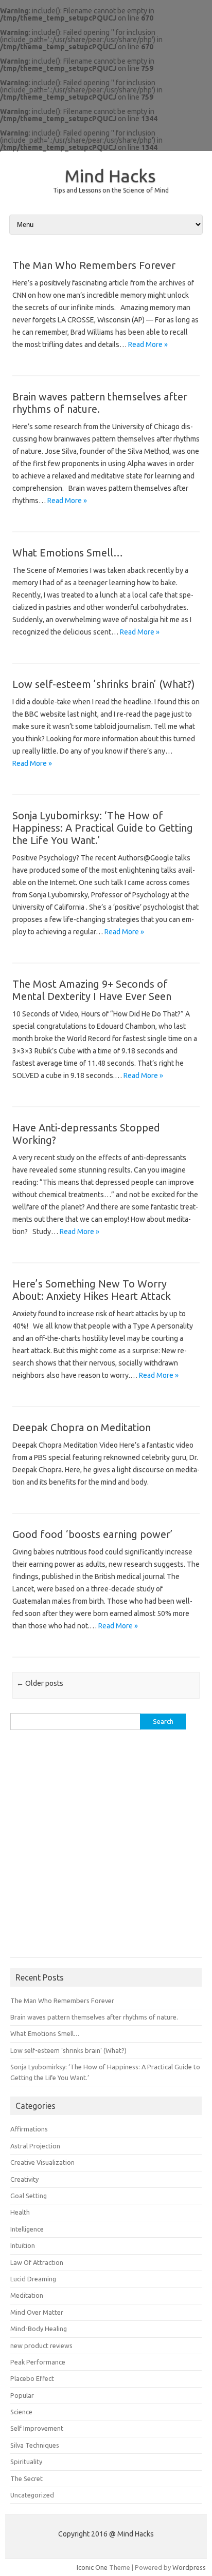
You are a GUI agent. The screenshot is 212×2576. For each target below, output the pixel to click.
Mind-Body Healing (39, 2329)
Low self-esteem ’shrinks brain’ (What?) (104, 684)
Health (20, 2212)
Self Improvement (37, 2428)
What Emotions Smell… (68, 553)
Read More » (148, 344)
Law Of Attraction (37, 2262)
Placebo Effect (32, 2378)
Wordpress (189, 2567)
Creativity (24, 2179)
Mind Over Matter (37, 2312)
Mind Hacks (110, 176)
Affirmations (29, 2129)
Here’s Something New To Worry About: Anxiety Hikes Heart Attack (92, 1290)
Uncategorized (32, 2495)
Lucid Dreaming (33, 2279)
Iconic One (92, 2567)
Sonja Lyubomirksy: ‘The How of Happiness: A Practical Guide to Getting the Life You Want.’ (103, 828)
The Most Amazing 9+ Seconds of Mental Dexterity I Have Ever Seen (92, 990)
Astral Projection (35, 2146)
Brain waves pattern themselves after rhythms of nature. (94, 2017)
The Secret (26, 2478)
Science (21, 2412)
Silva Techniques (35, 2445)
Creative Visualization (42, 2162)
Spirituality (26, 2462)
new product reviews (41, 2346)
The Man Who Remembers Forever (94, 265)
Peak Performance (38, 2362)
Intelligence (27, 2229)
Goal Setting (29, 2196)
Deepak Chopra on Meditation (82, 1427)
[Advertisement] (106, 1849)
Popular (22, 2395)
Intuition (23, 2245)
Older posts (40, 1683)
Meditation (27, 2295)
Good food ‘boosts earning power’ (93, 1534)
